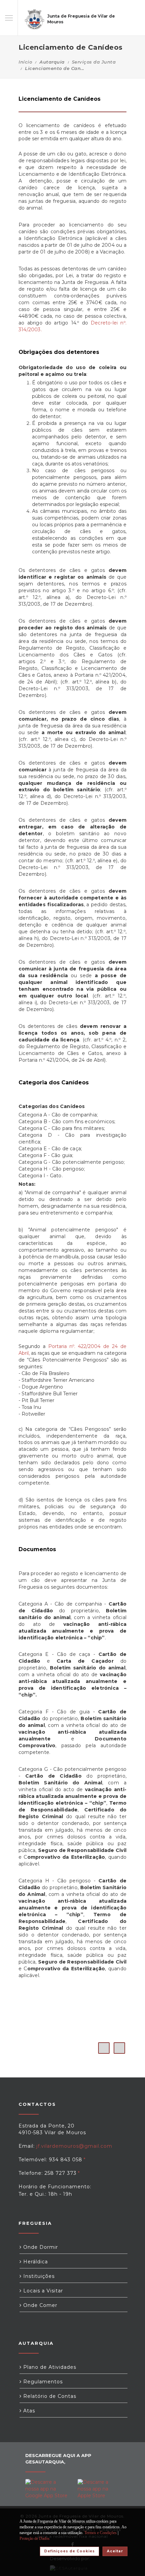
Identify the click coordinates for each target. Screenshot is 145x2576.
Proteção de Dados (35, 2538)
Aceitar (115, 2551)
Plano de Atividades (49, 2367)
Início (25, 62)
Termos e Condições (100, 2533)
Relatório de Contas (49, 2396)
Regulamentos (42, 2382)
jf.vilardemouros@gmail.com (74, 2146)
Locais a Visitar (42, 2291)
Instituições (38, 2276)
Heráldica (35, 2262)
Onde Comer (39, 2305)
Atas (28, 2411)
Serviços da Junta (94, 62)
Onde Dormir (40, 2247)
